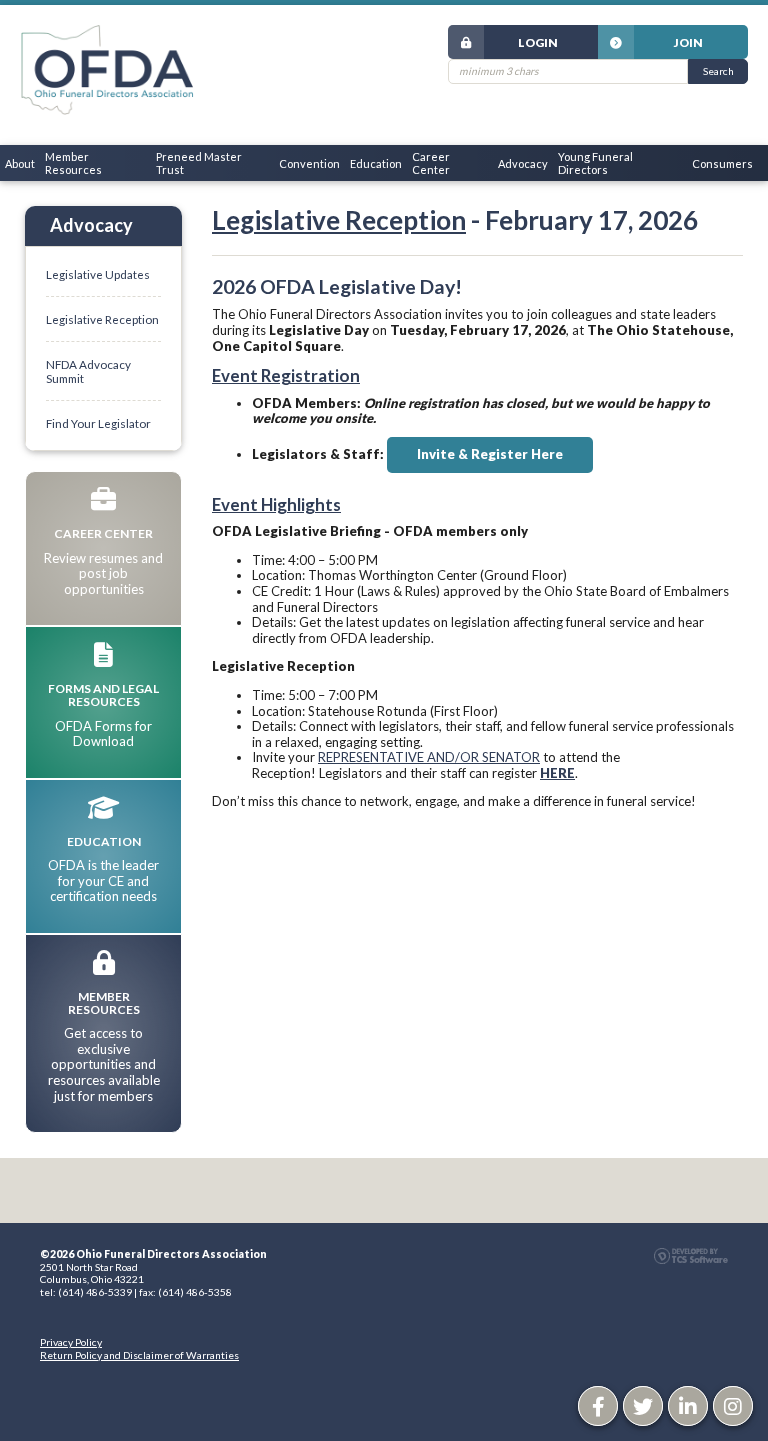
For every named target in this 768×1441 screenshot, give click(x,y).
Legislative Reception (339, 220)
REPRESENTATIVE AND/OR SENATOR (429, 757)
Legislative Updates (98, 274)
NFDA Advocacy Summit (88, 371)
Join (688, 42)
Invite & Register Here (490, 454)
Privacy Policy (71, 1342)
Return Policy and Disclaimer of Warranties (139, 1355)
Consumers (722, 163)
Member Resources (73, 163)
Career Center (431, 163)
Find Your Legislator (98, 423)
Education (376, 163)
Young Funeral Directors (595, 163)
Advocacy (523, 163)
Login (538, 42)
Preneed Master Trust (199, 163)
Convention (309, 163)
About (20, 163)
